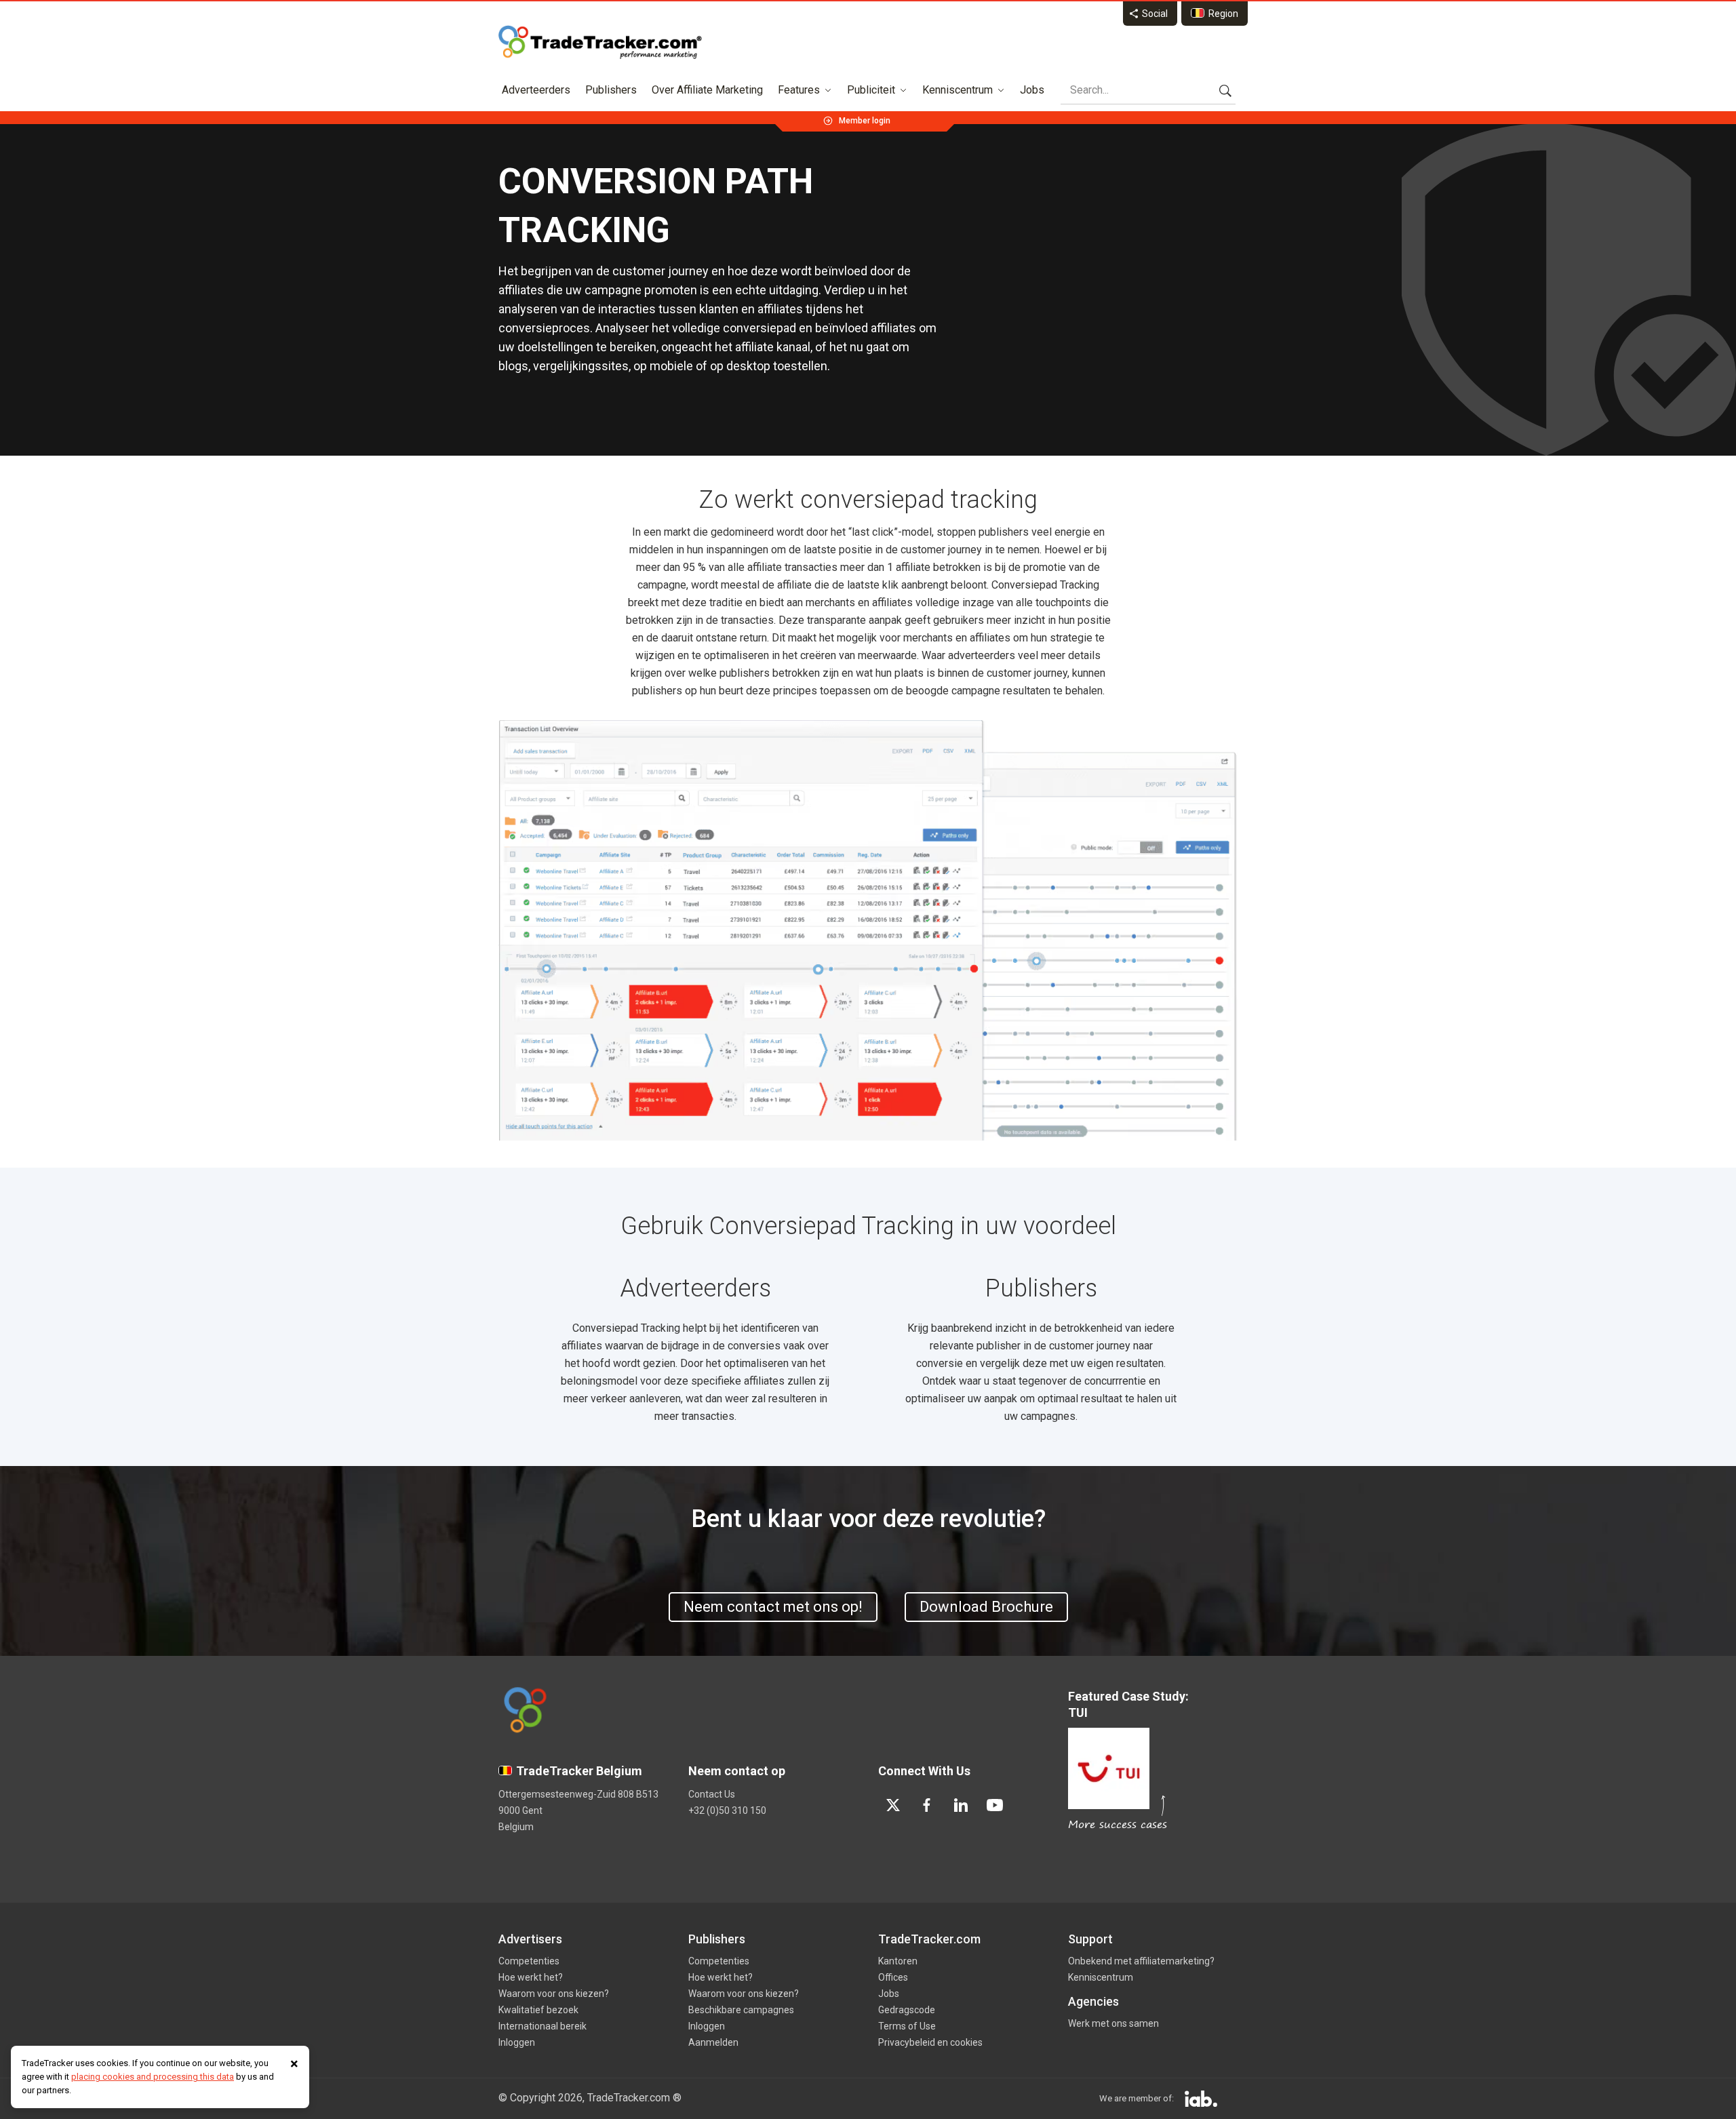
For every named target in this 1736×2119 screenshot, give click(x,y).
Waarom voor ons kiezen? (554, 1994)
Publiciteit (871, 90)
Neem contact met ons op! (773, 1607)
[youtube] (995, 1805)
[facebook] (927, 1805)
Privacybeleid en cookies (930, 2042)
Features (799, 90)
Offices (893, 1977)
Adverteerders (536, 90)
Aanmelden (713, 2042)
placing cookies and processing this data (153, 2077)
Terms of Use (907, 2026)
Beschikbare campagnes (741, 2010)
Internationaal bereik (542, 2026)
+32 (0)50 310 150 (727, 1810)
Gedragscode (907, 2010)
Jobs (1032, 90)
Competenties (529, 1961)
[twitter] (893, 1805)
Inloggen (517, 2042)
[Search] (1225, 90)
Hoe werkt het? (531, 1977)
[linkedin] (961, 1805)
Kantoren (898, 1961)
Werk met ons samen (1113, 2023)
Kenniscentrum (958, 90)
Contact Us (712, 1794)
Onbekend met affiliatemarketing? (1141, 1961)
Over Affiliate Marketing (707, 90)
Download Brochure (986, 1607)
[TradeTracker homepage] (600, 42)
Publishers (611, 90)
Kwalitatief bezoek (538, 2010)
